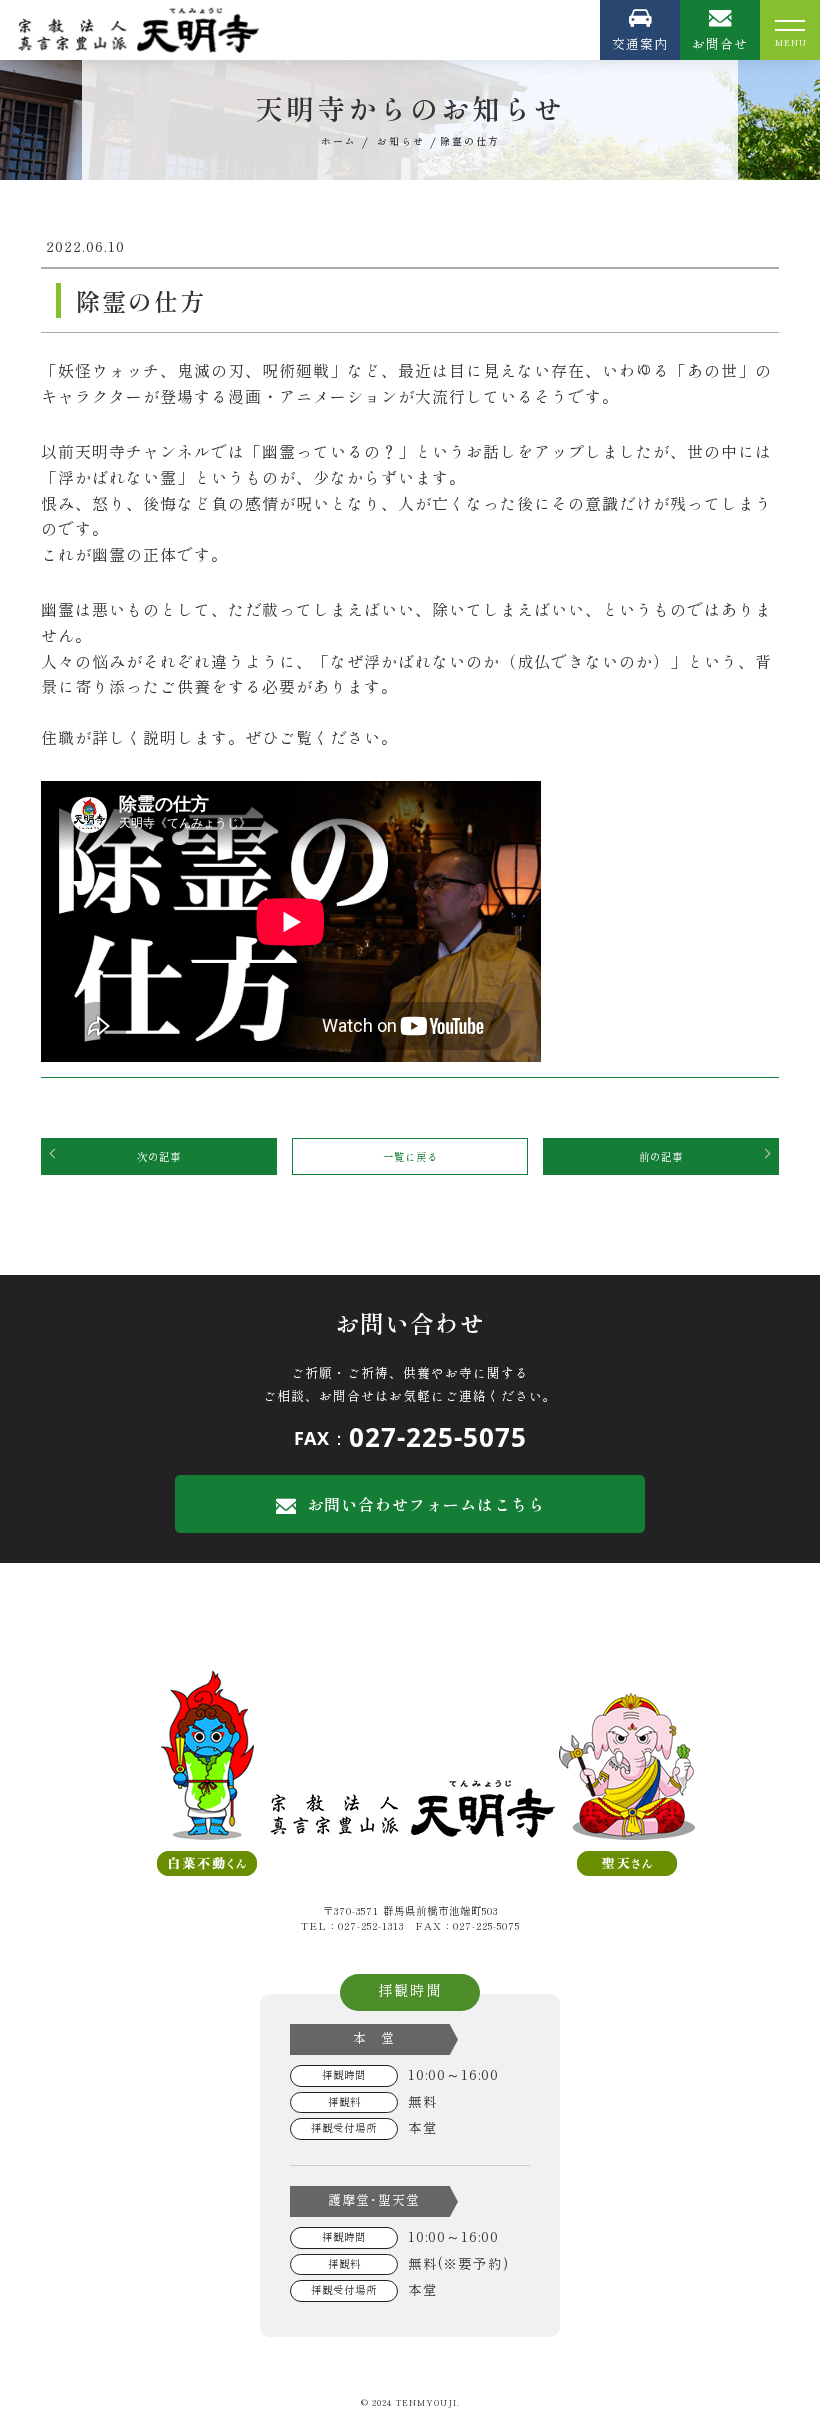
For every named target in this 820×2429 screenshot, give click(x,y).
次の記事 (159, 1156)
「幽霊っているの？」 (330, 451)
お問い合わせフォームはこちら (426, 1504)
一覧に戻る (410, 1156)
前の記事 (661, 1156)
